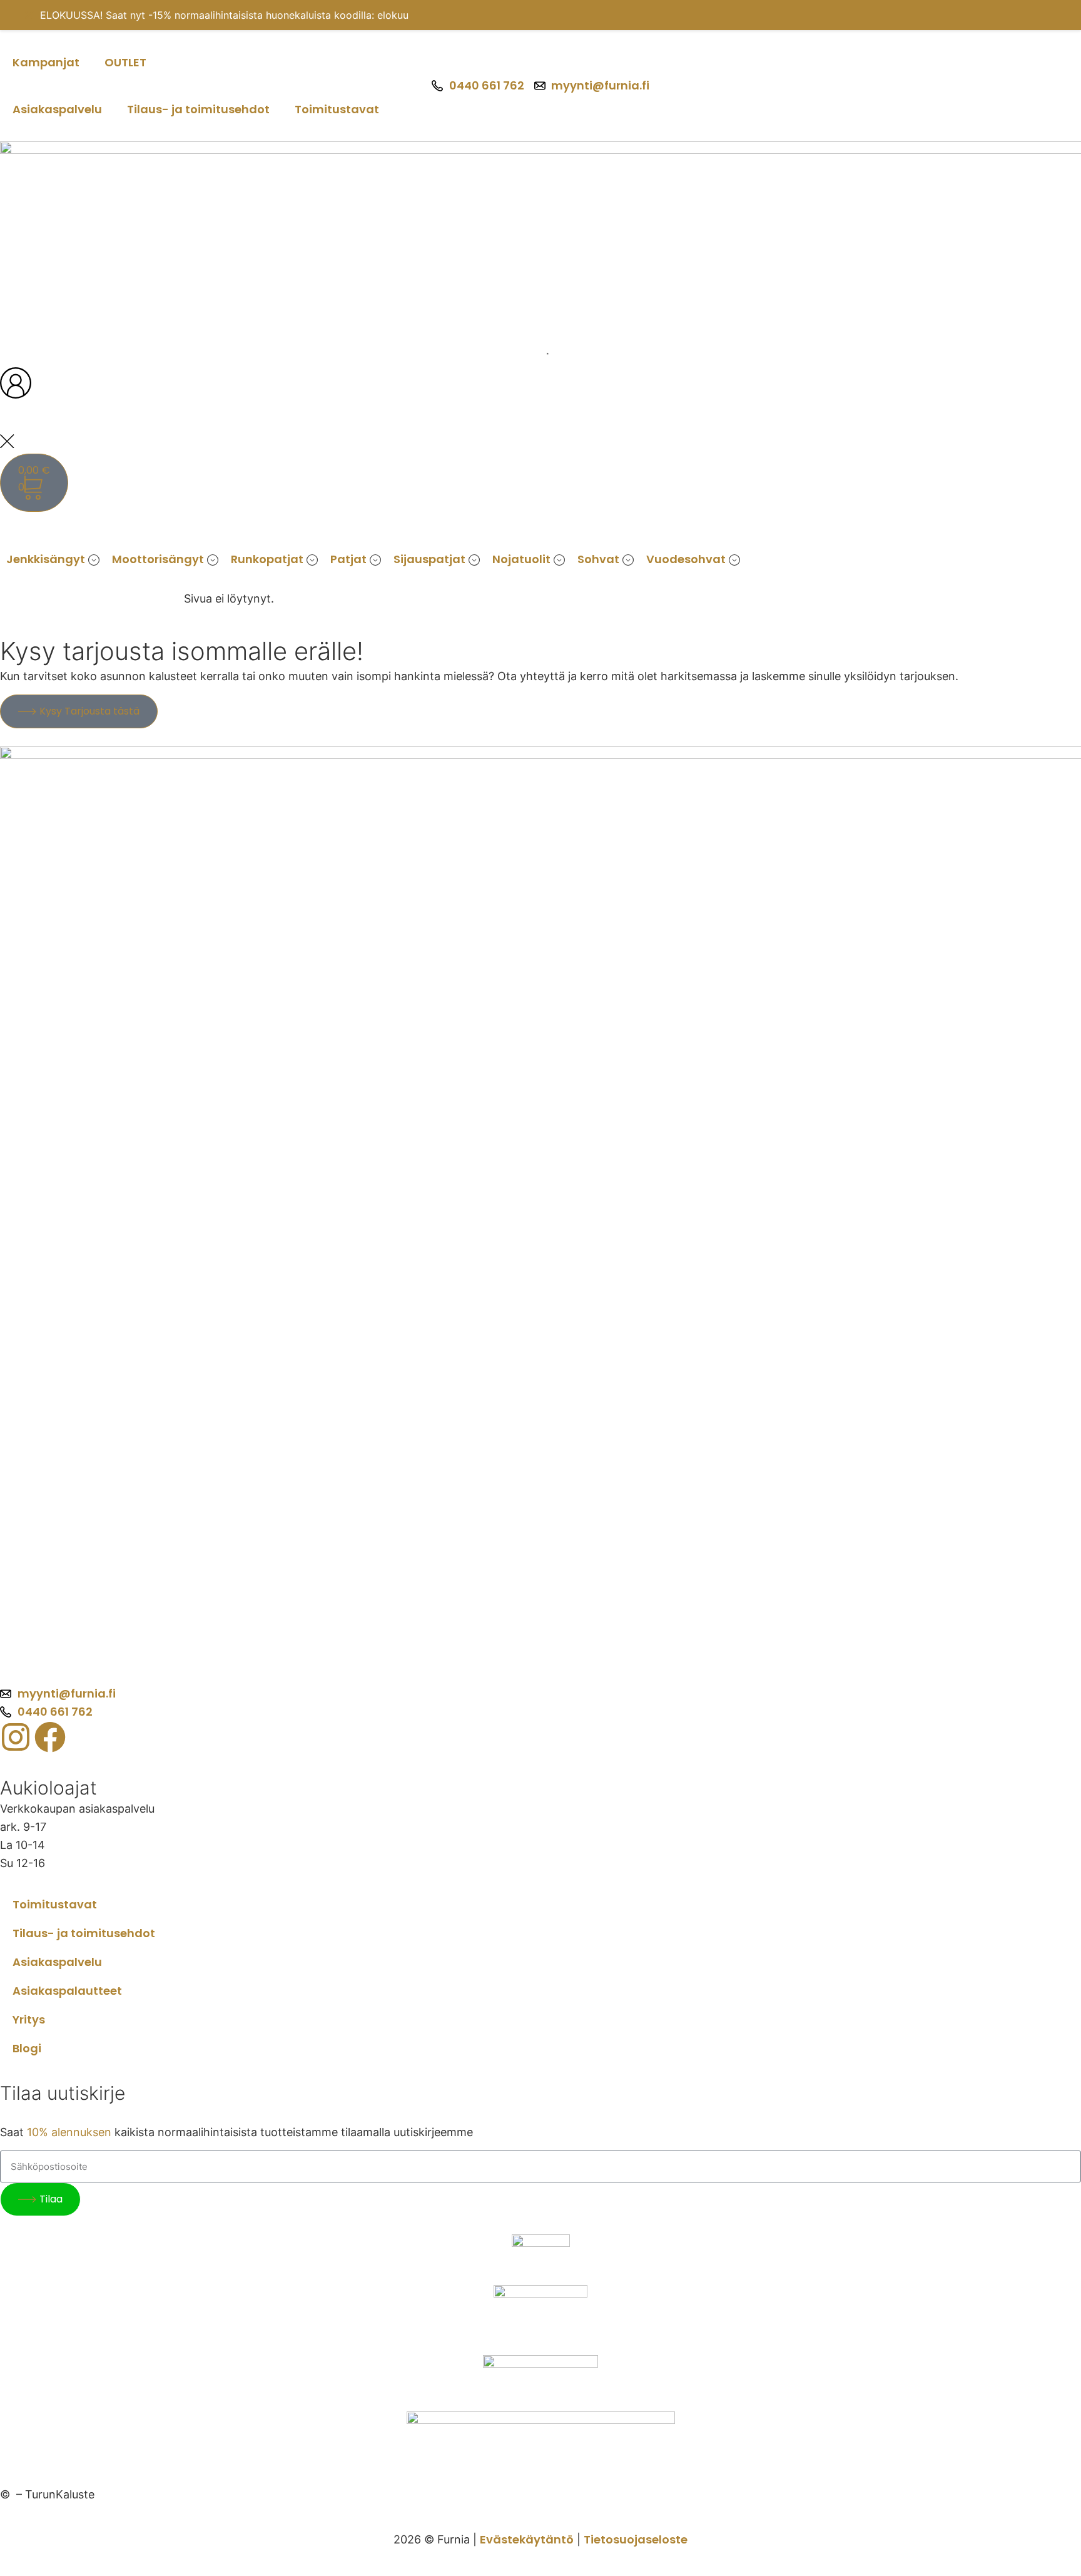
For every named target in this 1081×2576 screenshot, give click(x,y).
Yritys (29, 2019)
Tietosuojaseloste (636, 2539)
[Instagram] (16, 1737)
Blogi (27, 2048)
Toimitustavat (337, 109)
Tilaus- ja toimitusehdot (198, 109)
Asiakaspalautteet (67, 1991)
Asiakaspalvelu (57, 109)
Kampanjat (46, 62)
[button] (53, 560)
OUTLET (125, 62)
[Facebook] (50, 1737)
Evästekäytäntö (527, 2539)
